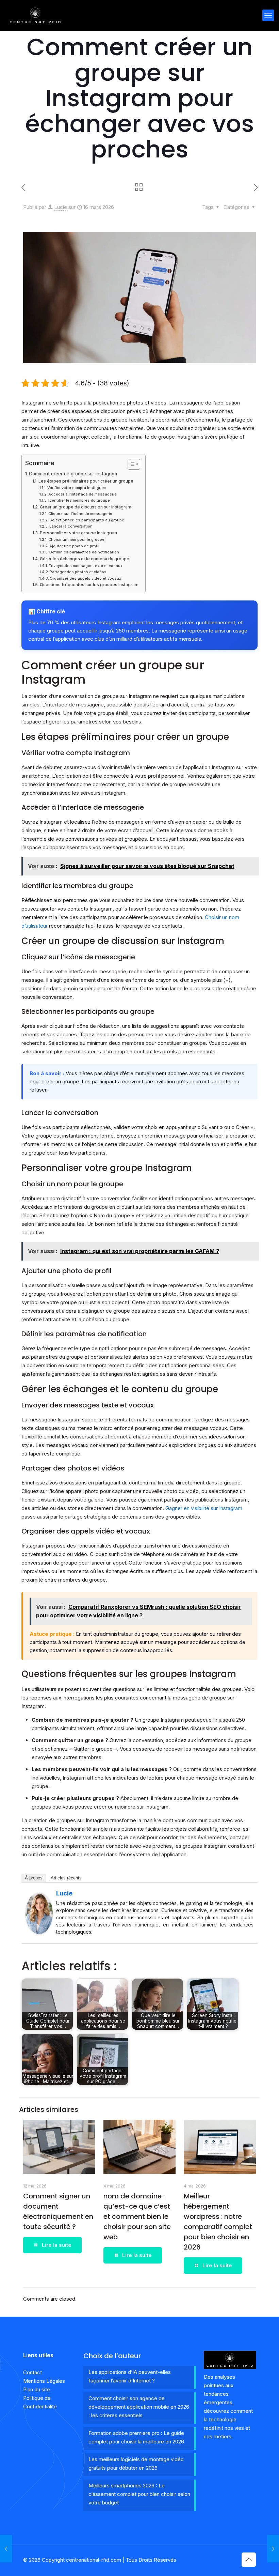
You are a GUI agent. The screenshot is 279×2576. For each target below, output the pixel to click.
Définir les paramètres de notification (84, 552)
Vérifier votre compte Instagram (77, 488)
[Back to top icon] (249, 2560)
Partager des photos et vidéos (78, 572)
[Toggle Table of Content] (130, 464)
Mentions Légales (44, 2381)
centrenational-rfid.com (94, 2560)
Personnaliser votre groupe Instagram (78, 533)
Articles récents (66, 1878)
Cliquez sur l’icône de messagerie (80, 514)
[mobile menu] (268, 15)
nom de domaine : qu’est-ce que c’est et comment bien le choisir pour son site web (137, 2216)
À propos (34, 1878)
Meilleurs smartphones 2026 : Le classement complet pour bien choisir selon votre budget (139, 2494)
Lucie (61, 207)
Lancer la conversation (71, 526)
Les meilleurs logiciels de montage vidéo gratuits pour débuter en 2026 (136, 2464)
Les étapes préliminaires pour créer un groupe (86, 481)
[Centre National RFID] (35, 15)
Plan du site (37, 2389)
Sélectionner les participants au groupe (87, 520)
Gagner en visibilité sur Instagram (204, 1508)
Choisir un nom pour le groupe (76, 539)
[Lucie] (39, 1932)
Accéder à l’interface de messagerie (83, 494)
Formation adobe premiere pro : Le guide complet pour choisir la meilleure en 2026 (136, 2437)
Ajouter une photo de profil (74, 546)
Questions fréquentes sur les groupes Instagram (89, 585)
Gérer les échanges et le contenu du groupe (84, 559)
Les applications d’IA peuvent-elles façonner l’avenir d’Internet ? (130, 2376)
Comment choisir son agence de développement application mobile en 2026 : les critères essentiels (139, 2407)
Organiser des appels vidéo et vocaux (85, 578)
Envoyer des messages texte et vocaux (86, 566)
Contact (32, 2372)
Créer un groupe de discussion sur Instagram (85, 507)
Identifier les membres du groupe (79, 500)
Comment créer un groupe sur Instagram (73, 474)
